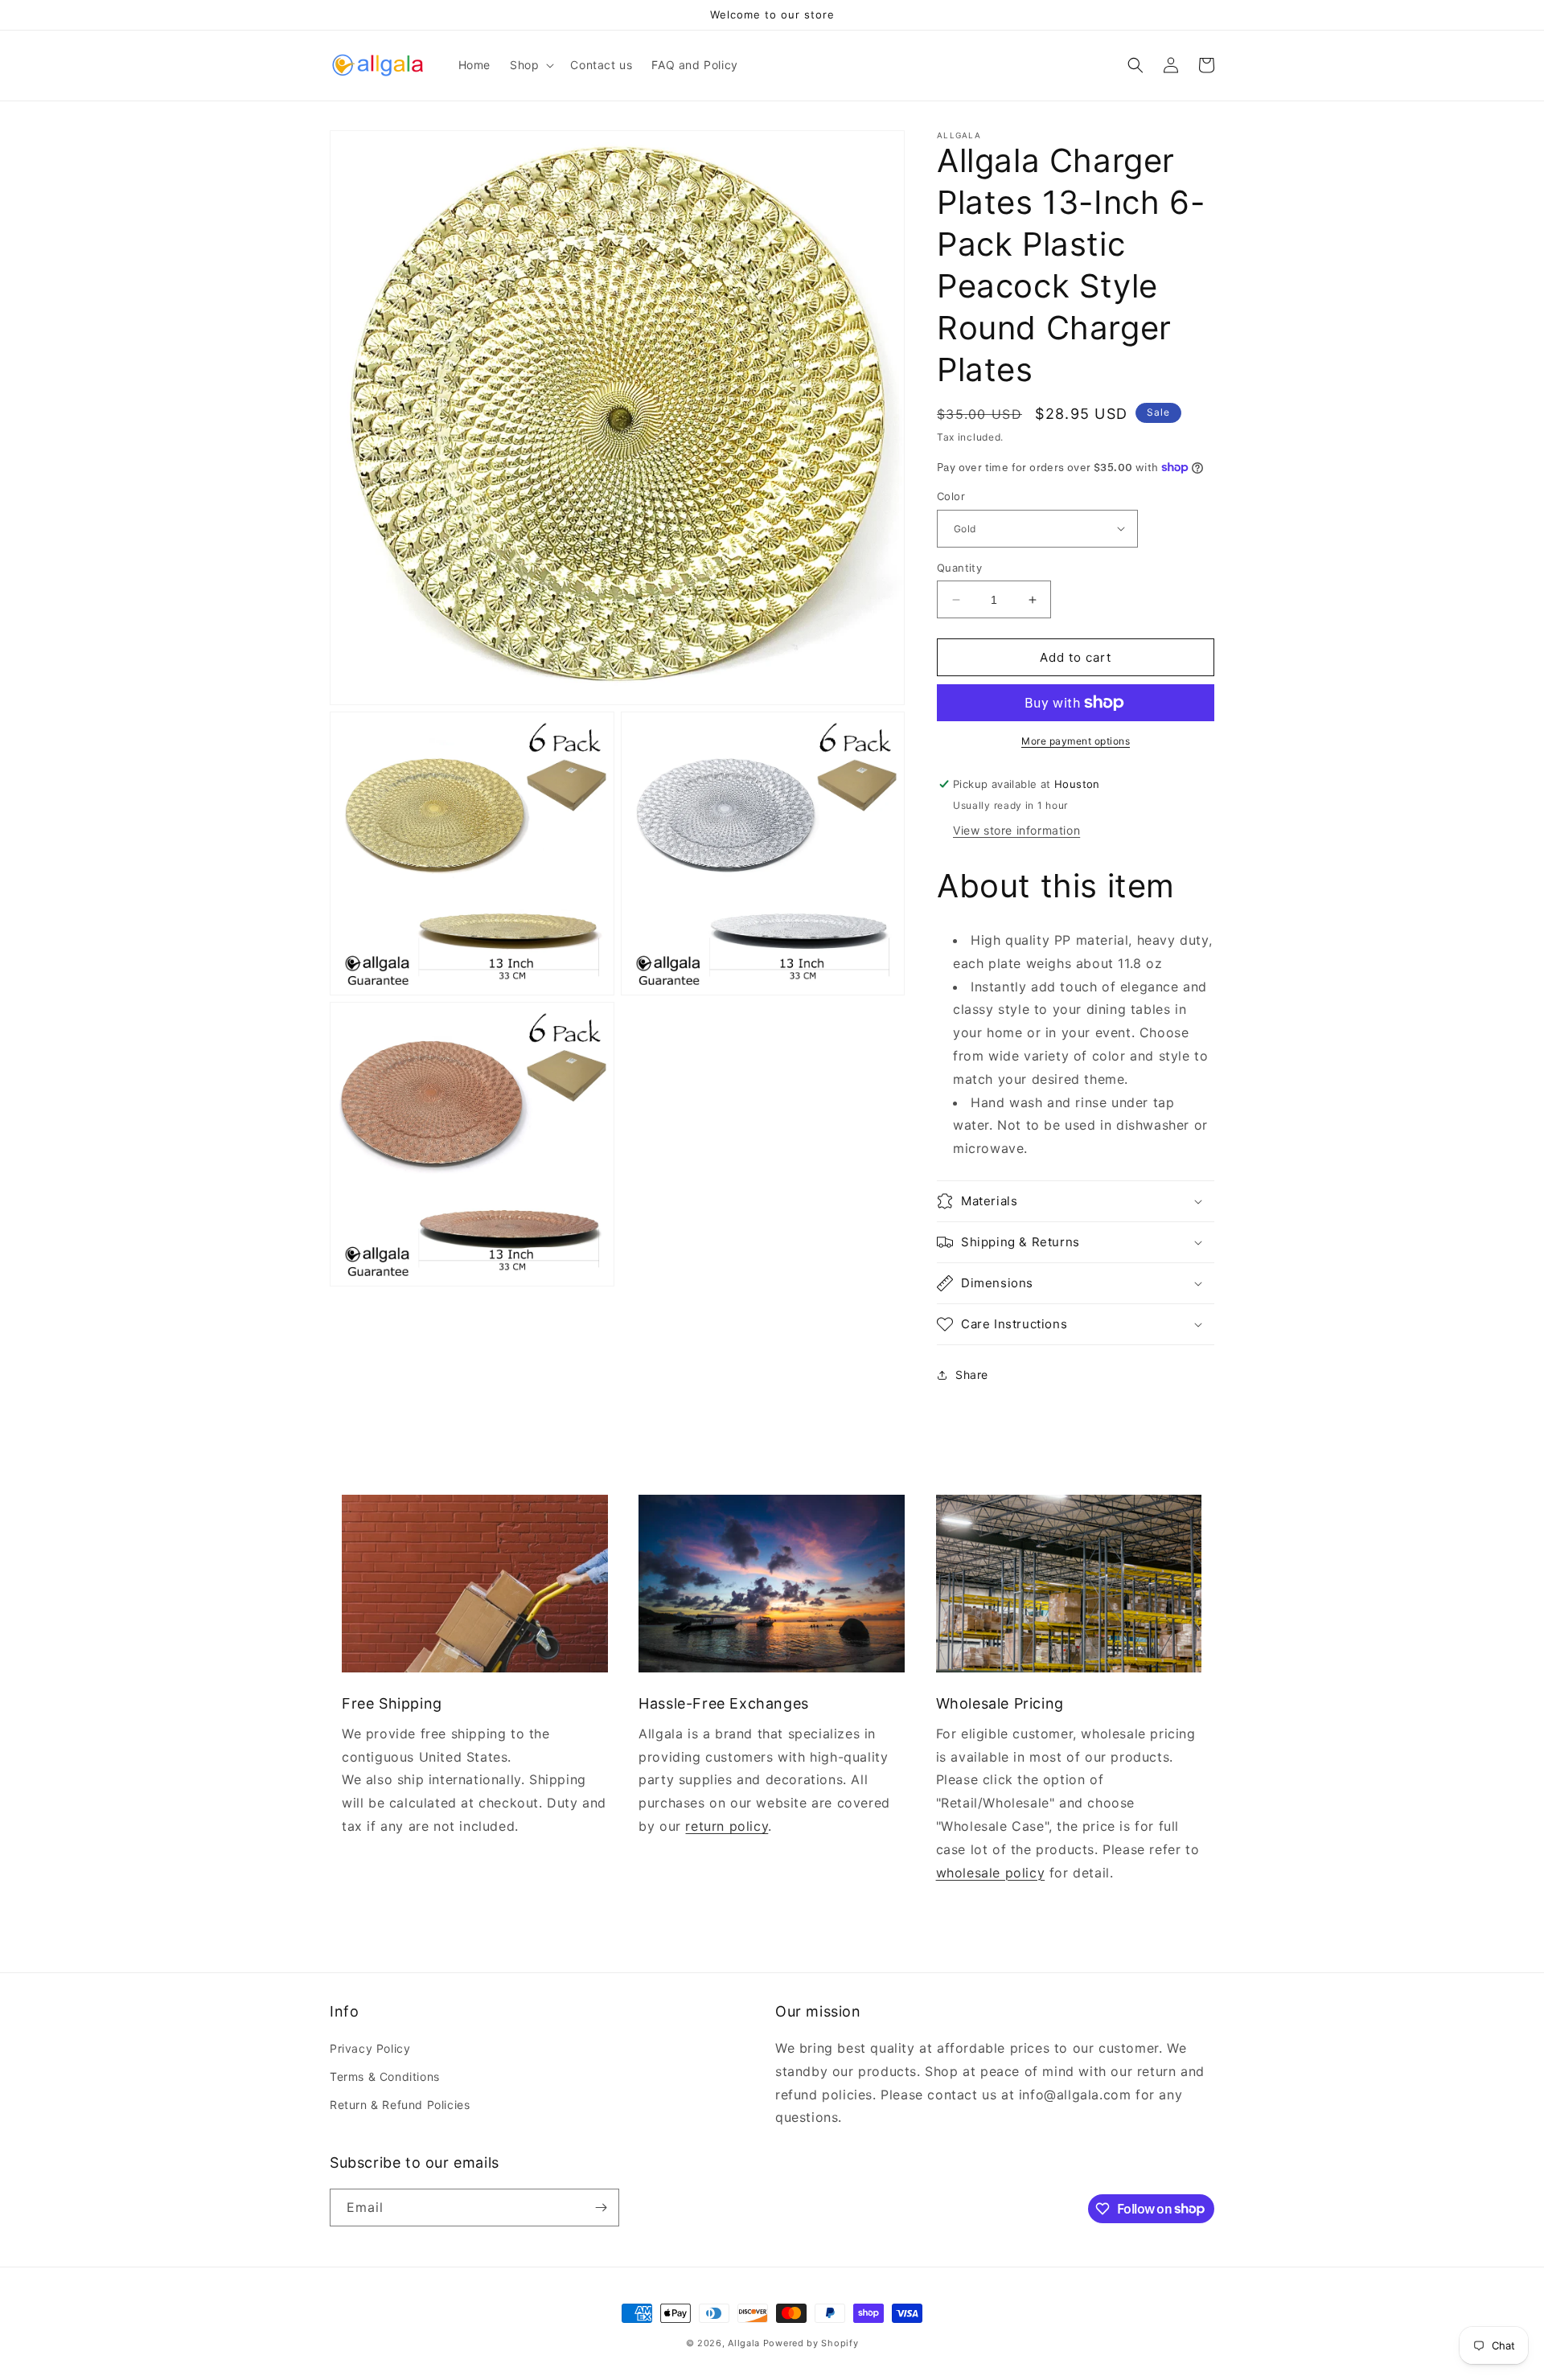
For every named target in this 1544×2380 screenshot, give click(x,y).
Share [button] (972, 1375)
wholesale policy (991, 1873)
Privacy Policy (370, 2048)
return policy (727, 1826)
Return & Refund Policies (400, 2105)
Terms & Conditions (385, 2076)
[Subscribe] (601, 2208)
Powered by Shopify (811, 2343)
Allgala (744, 2343)
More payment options (1076, 741)
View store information (1016, 830)
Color (951, 496)
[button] (530, 65)
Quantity (959, 568)
